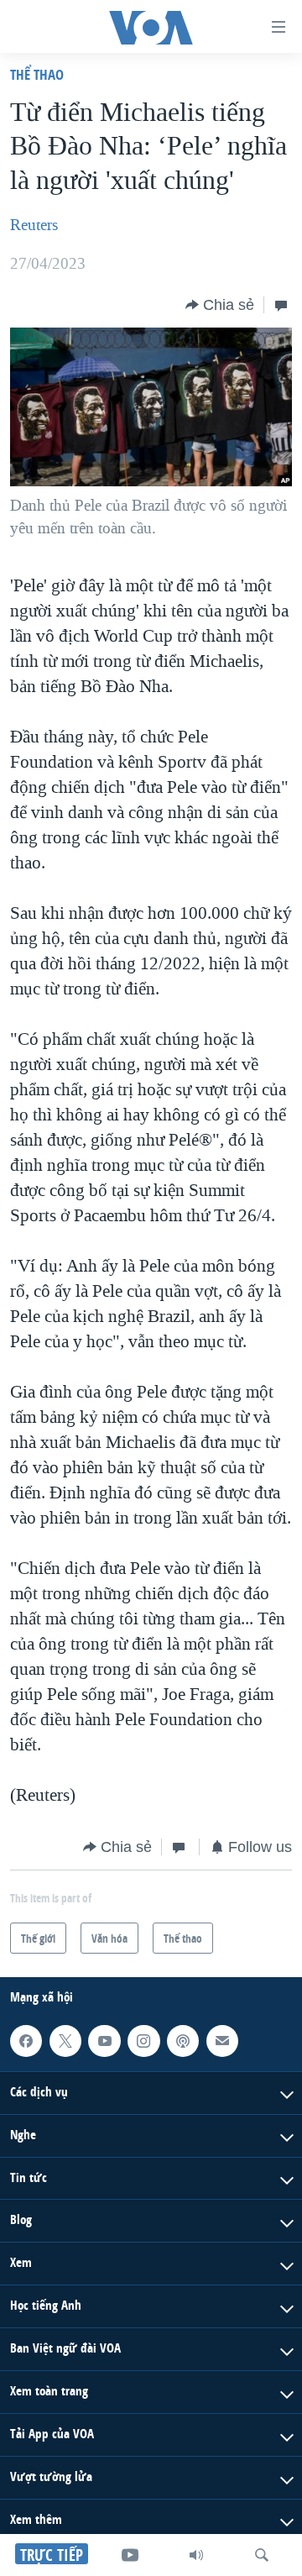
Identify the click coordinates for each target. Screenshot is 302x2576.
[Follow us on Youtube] (104, 2041)
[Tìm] (262, 2555)
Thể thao (37, 74)
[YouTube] (130, 2555)
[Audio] (196, 2555)
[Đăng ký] (222, 2041)
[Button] (220, 305)
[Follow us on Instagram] (143, 2041)
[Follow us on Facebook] (26, 2041)
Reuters (34, 225)
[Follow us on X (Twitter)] (65, 2041)
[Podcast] (183, 2041)
